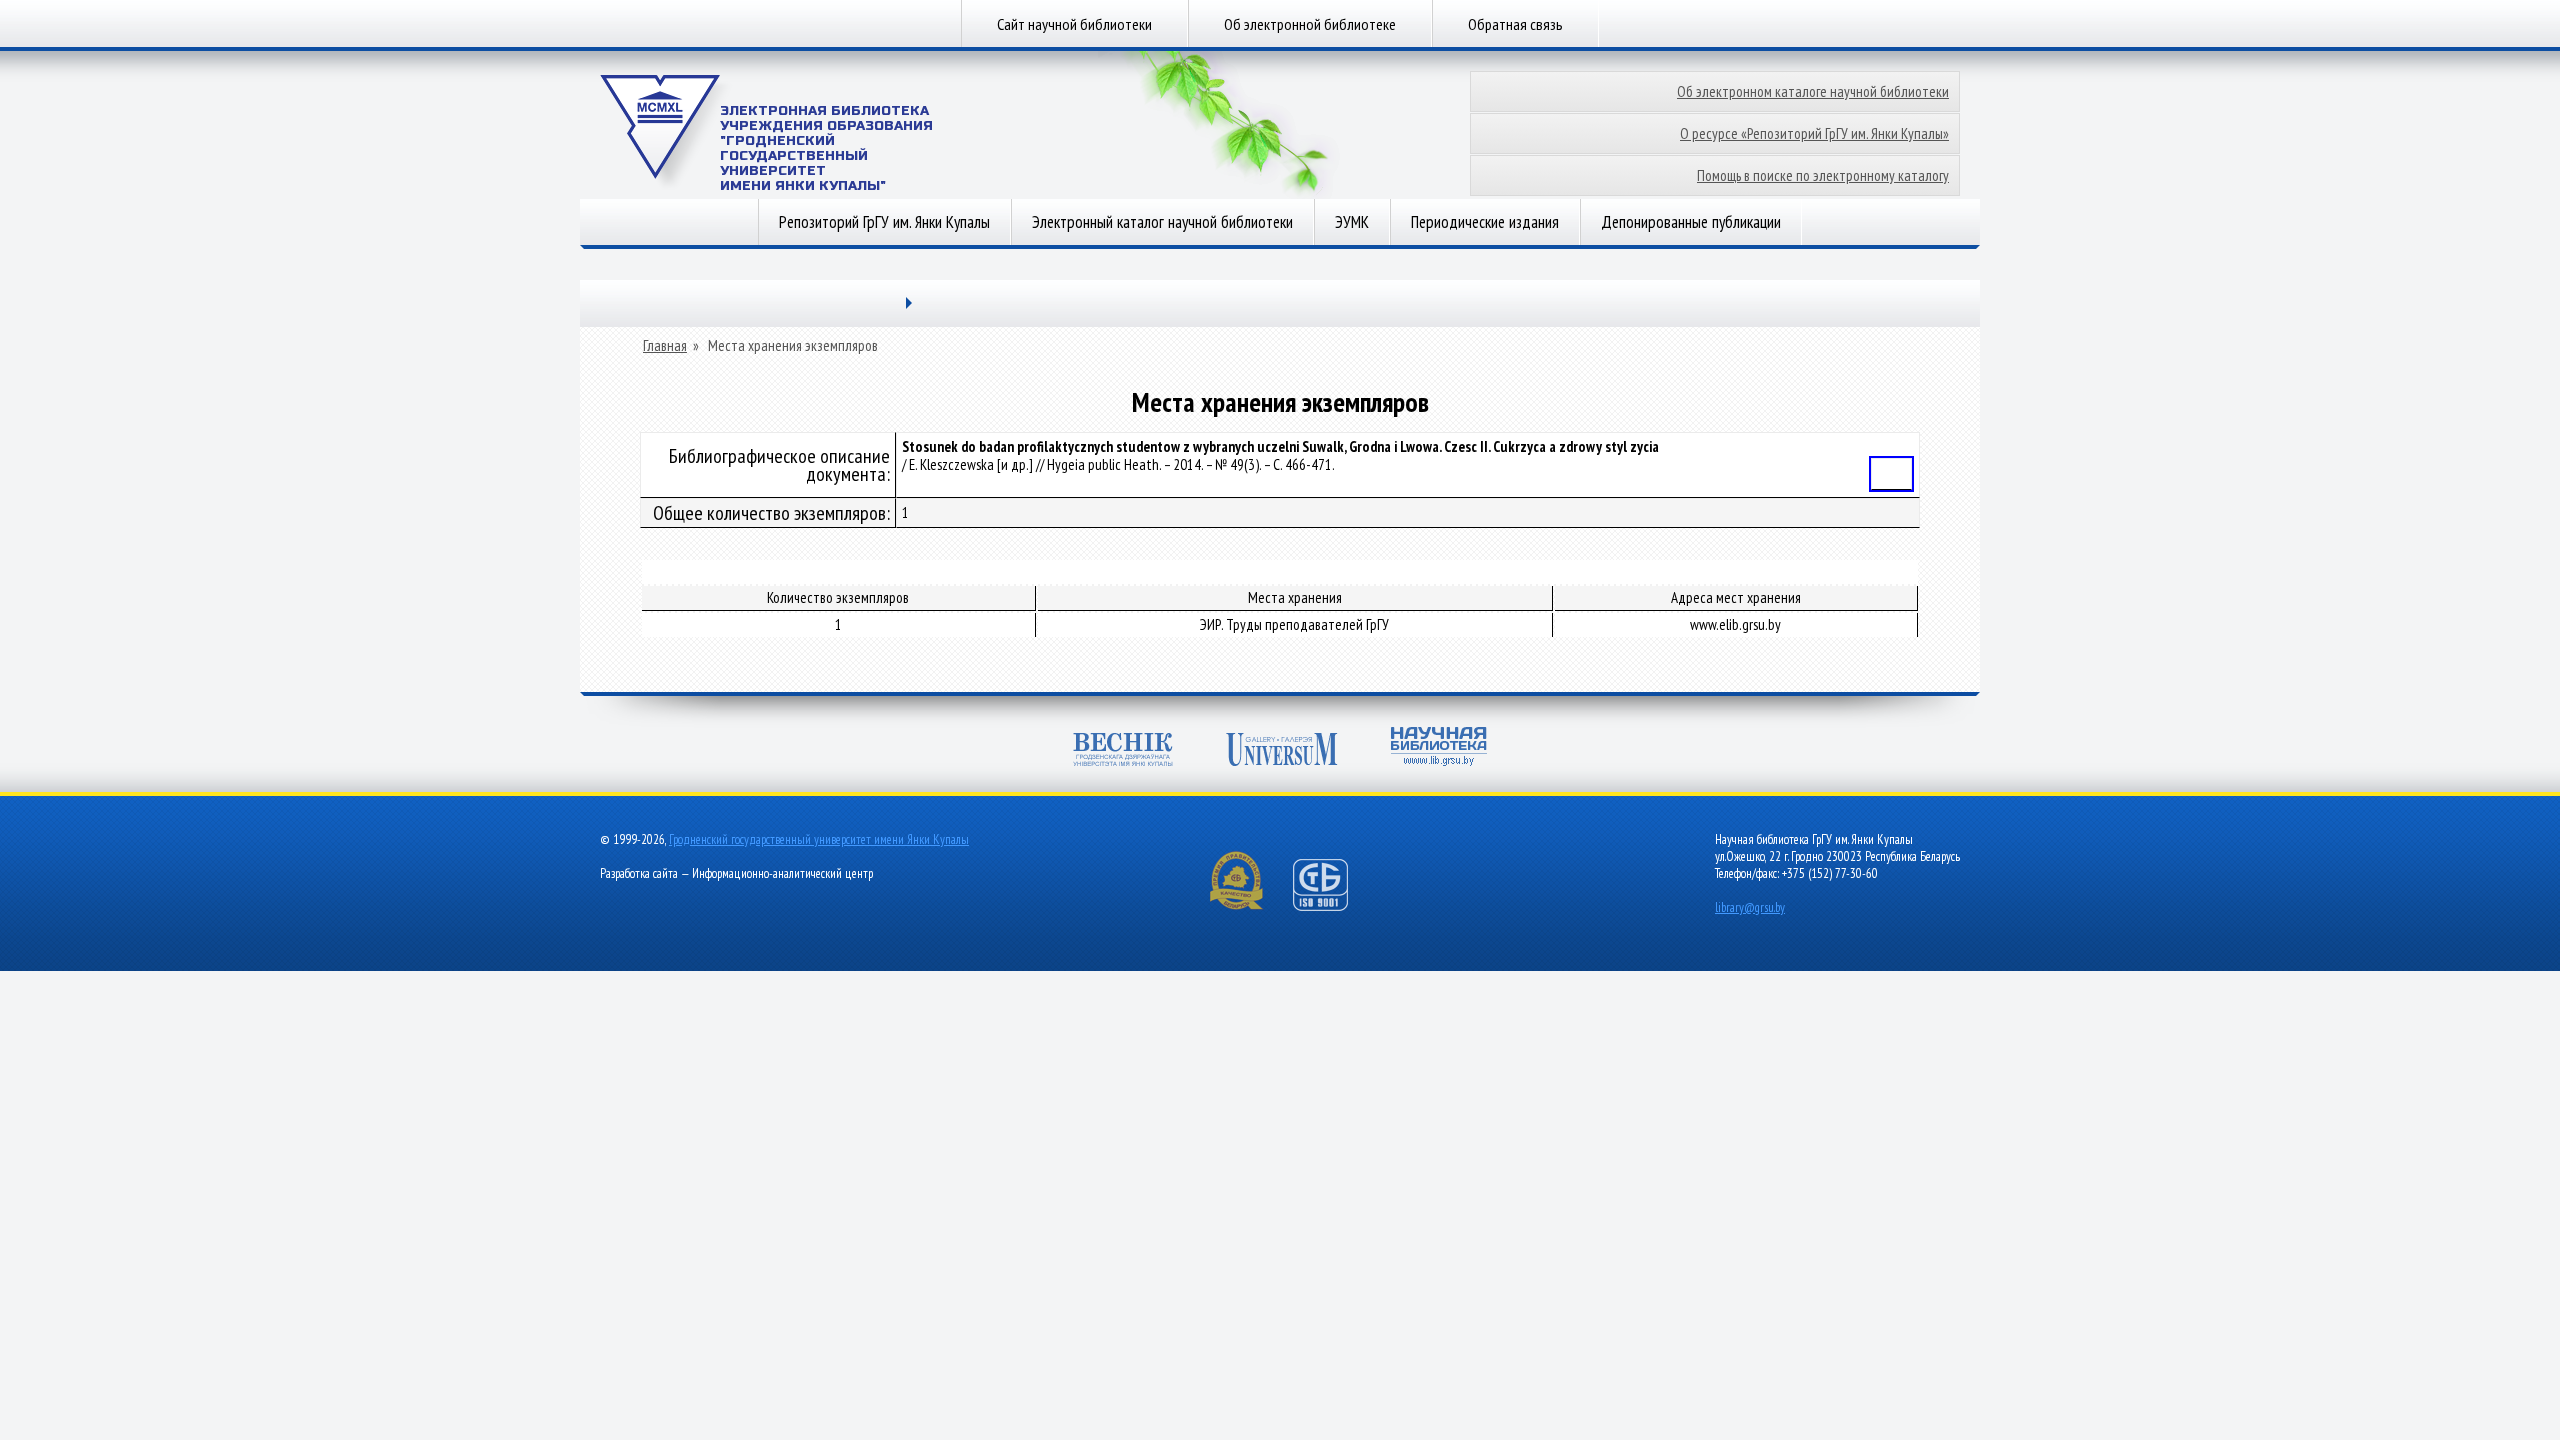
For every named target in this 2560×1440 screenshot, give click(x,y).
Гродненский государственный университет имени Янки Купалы (819, 839)
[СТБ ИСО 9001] (1333, 906)
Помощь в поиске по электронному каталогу (1823, 175)
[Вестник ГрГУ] (1123, 751)
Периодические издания (1485, 222)
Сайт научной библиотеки (1074, 24)
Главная (665, 346)
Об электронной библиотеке (1310, 24)
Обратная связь (1515, 24)
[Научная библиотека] (1439, 748)
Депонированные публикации (1691, 222)
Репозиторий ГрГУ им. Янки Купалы (884, 222)
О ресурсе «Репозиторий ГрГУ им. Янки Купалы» (1814, 133)
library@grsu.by (1750, 907)
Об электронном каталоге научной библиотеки (1813, 91)
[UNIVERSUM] (1282, 751)
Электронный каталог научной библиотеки (1162, 222)
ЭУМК (1352, 222)
